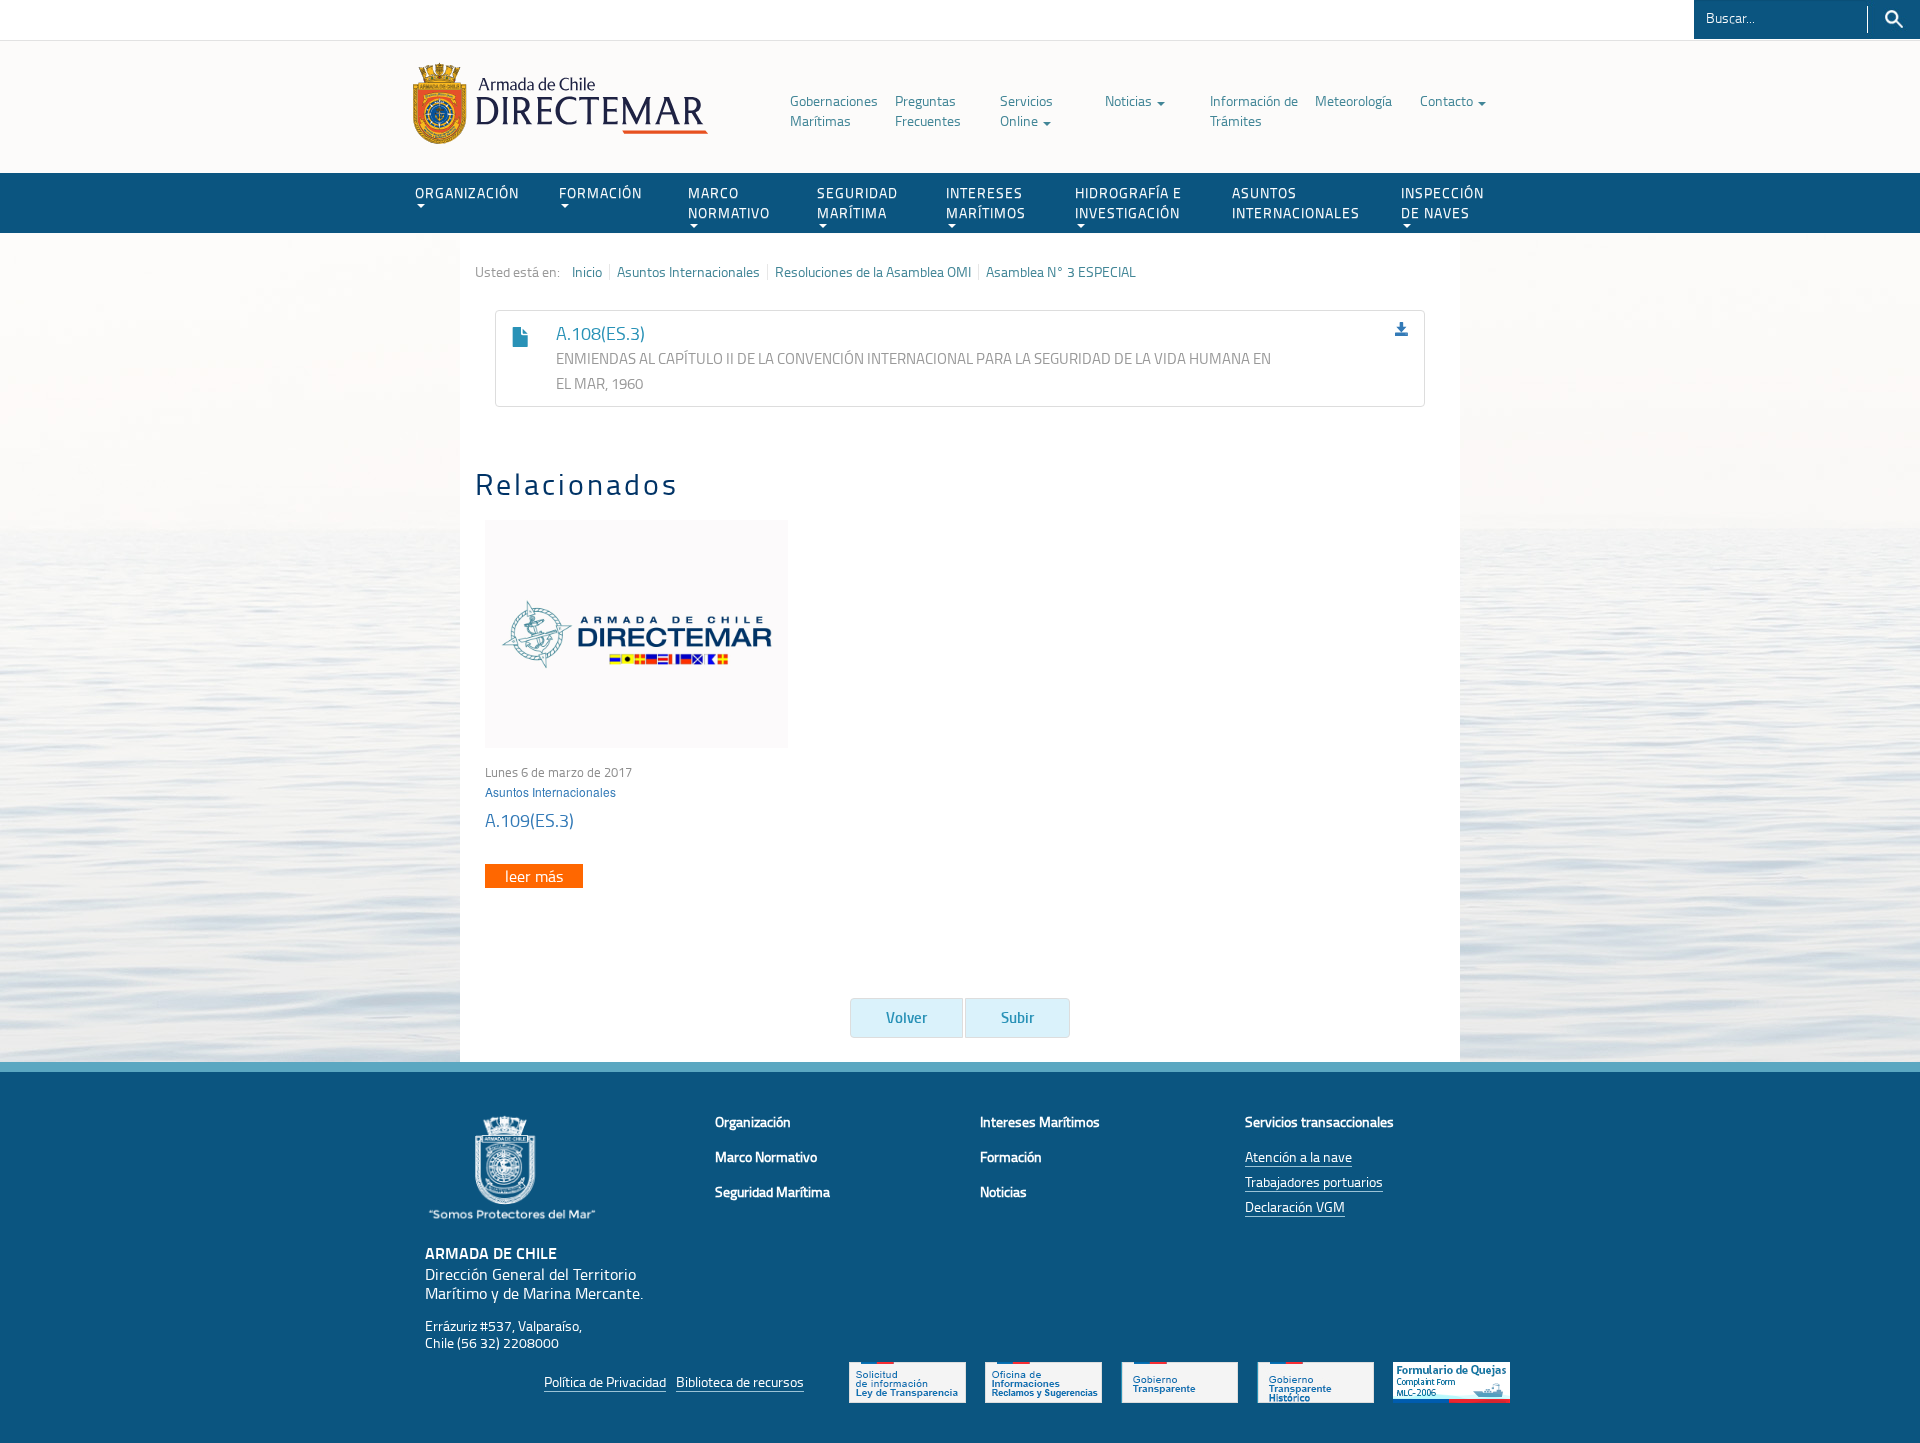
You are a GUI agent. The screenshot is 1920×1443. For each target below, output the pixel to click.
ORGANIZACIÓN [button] (467, 192)
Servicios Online (1026, 110)
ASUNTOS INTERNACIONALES (1296, 202)
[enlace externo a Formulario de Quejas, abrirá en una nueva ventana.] (1451, 1380)
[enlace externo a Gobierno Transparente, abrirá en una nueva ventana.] (1179, 1380)
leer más (534, 876)
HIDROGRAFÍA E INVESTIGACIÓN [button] (1128, 202)
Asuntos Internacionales (688, 272)
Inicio (587, 272)
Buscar (1893, 19)
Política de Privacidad (605, 1381)
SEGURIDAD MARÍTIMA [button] (857, 202)
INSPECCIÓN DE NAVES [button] (1442, 202)
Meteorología (1353, 100)
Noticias (1130, 100)
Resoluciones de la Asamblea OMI (873, 272)
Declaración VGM (1295, 1206)
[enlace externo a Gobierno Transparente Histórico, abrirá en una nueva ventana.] (1315, 1380)
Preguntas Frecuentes (928, 110)
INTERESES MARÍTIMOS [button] (986, 202)
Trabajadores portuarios (1314, 1181)
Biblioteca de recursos (740, 1381)
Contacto (1448, 100)
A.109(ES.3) (529, 820)
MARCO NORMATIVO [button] (729, 202)
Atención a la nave (1298, 1156)
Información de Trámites (1254, 110)
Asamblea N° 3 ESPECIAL (1061, 272)
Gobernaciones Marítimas (834, 110)
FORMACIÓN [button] (600, 192)
